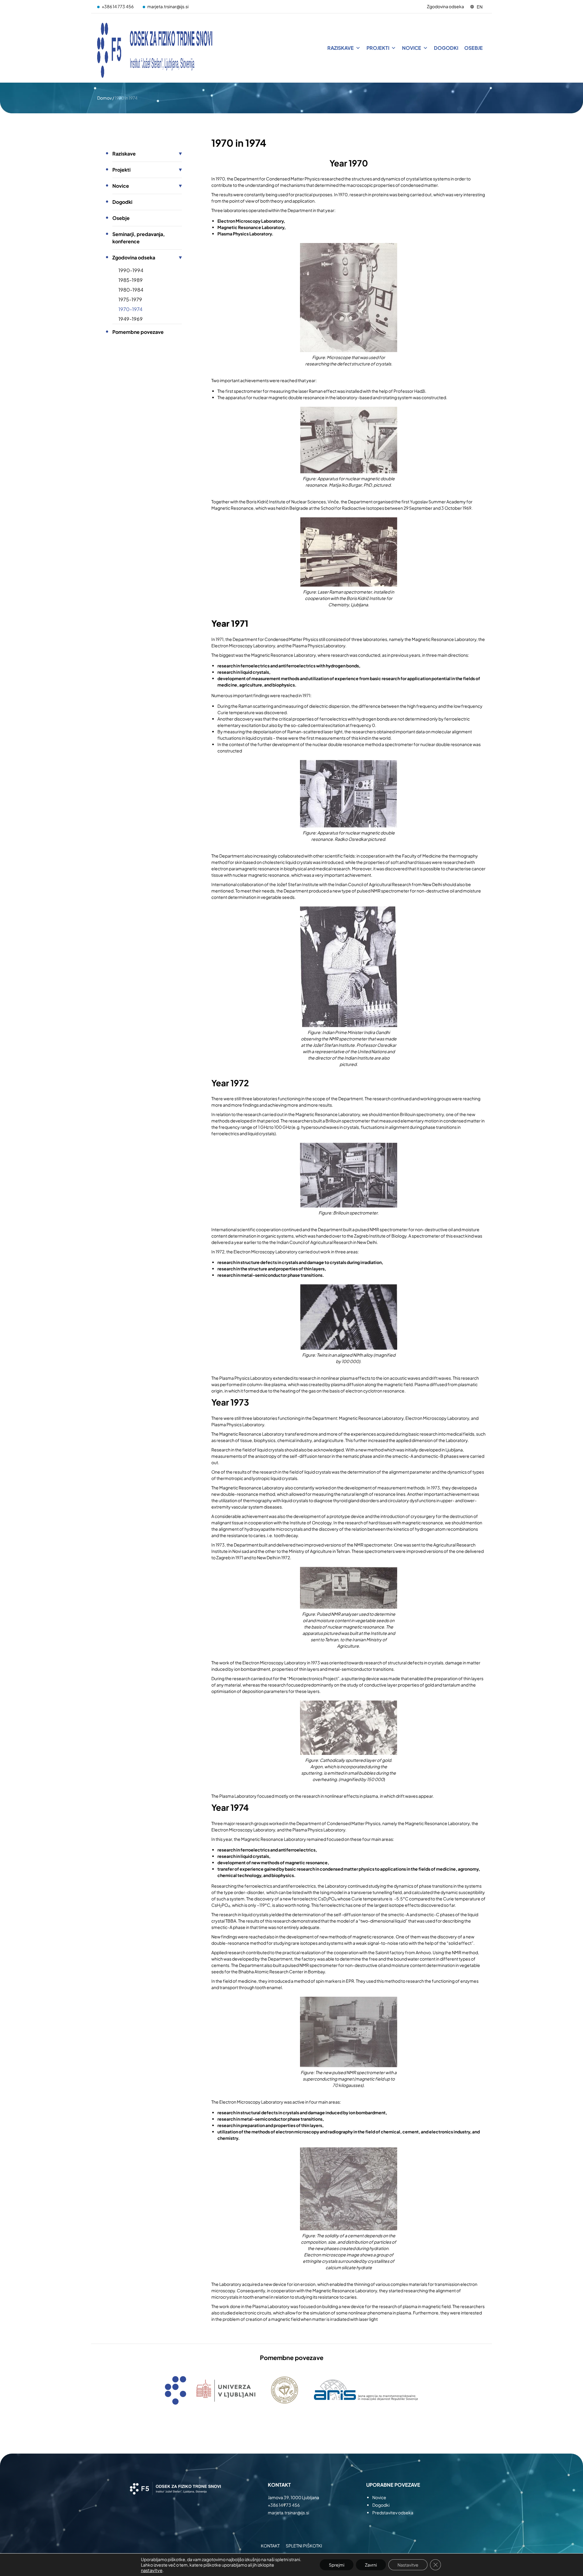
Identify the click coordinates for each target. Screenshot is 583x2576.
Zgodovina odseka (445, 6)
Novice (412, 48)
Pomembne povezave (138, 332)
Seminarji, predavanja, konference (139, 238)
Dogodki (446, 48)
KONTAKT (270, 2546)
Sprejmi (337, 2565)
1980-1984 (131, 290)
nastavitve (152, 2570)
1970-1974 (130, 309)
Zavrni (371, 2565)
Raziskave (341, 48)
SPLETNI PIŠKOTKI (304, 2546)
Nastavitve (408, 2565)
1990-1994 (131, 270)
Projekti (378, 48)
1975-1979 (130, 299)
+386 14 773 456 (118, 6)
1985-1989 (131, 280)
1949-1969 (131, 319)
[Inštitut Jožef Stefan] (155, 48)
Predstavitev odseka (393, 2513)
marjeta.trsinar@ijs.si (168, 6)
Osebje (474, 48)
